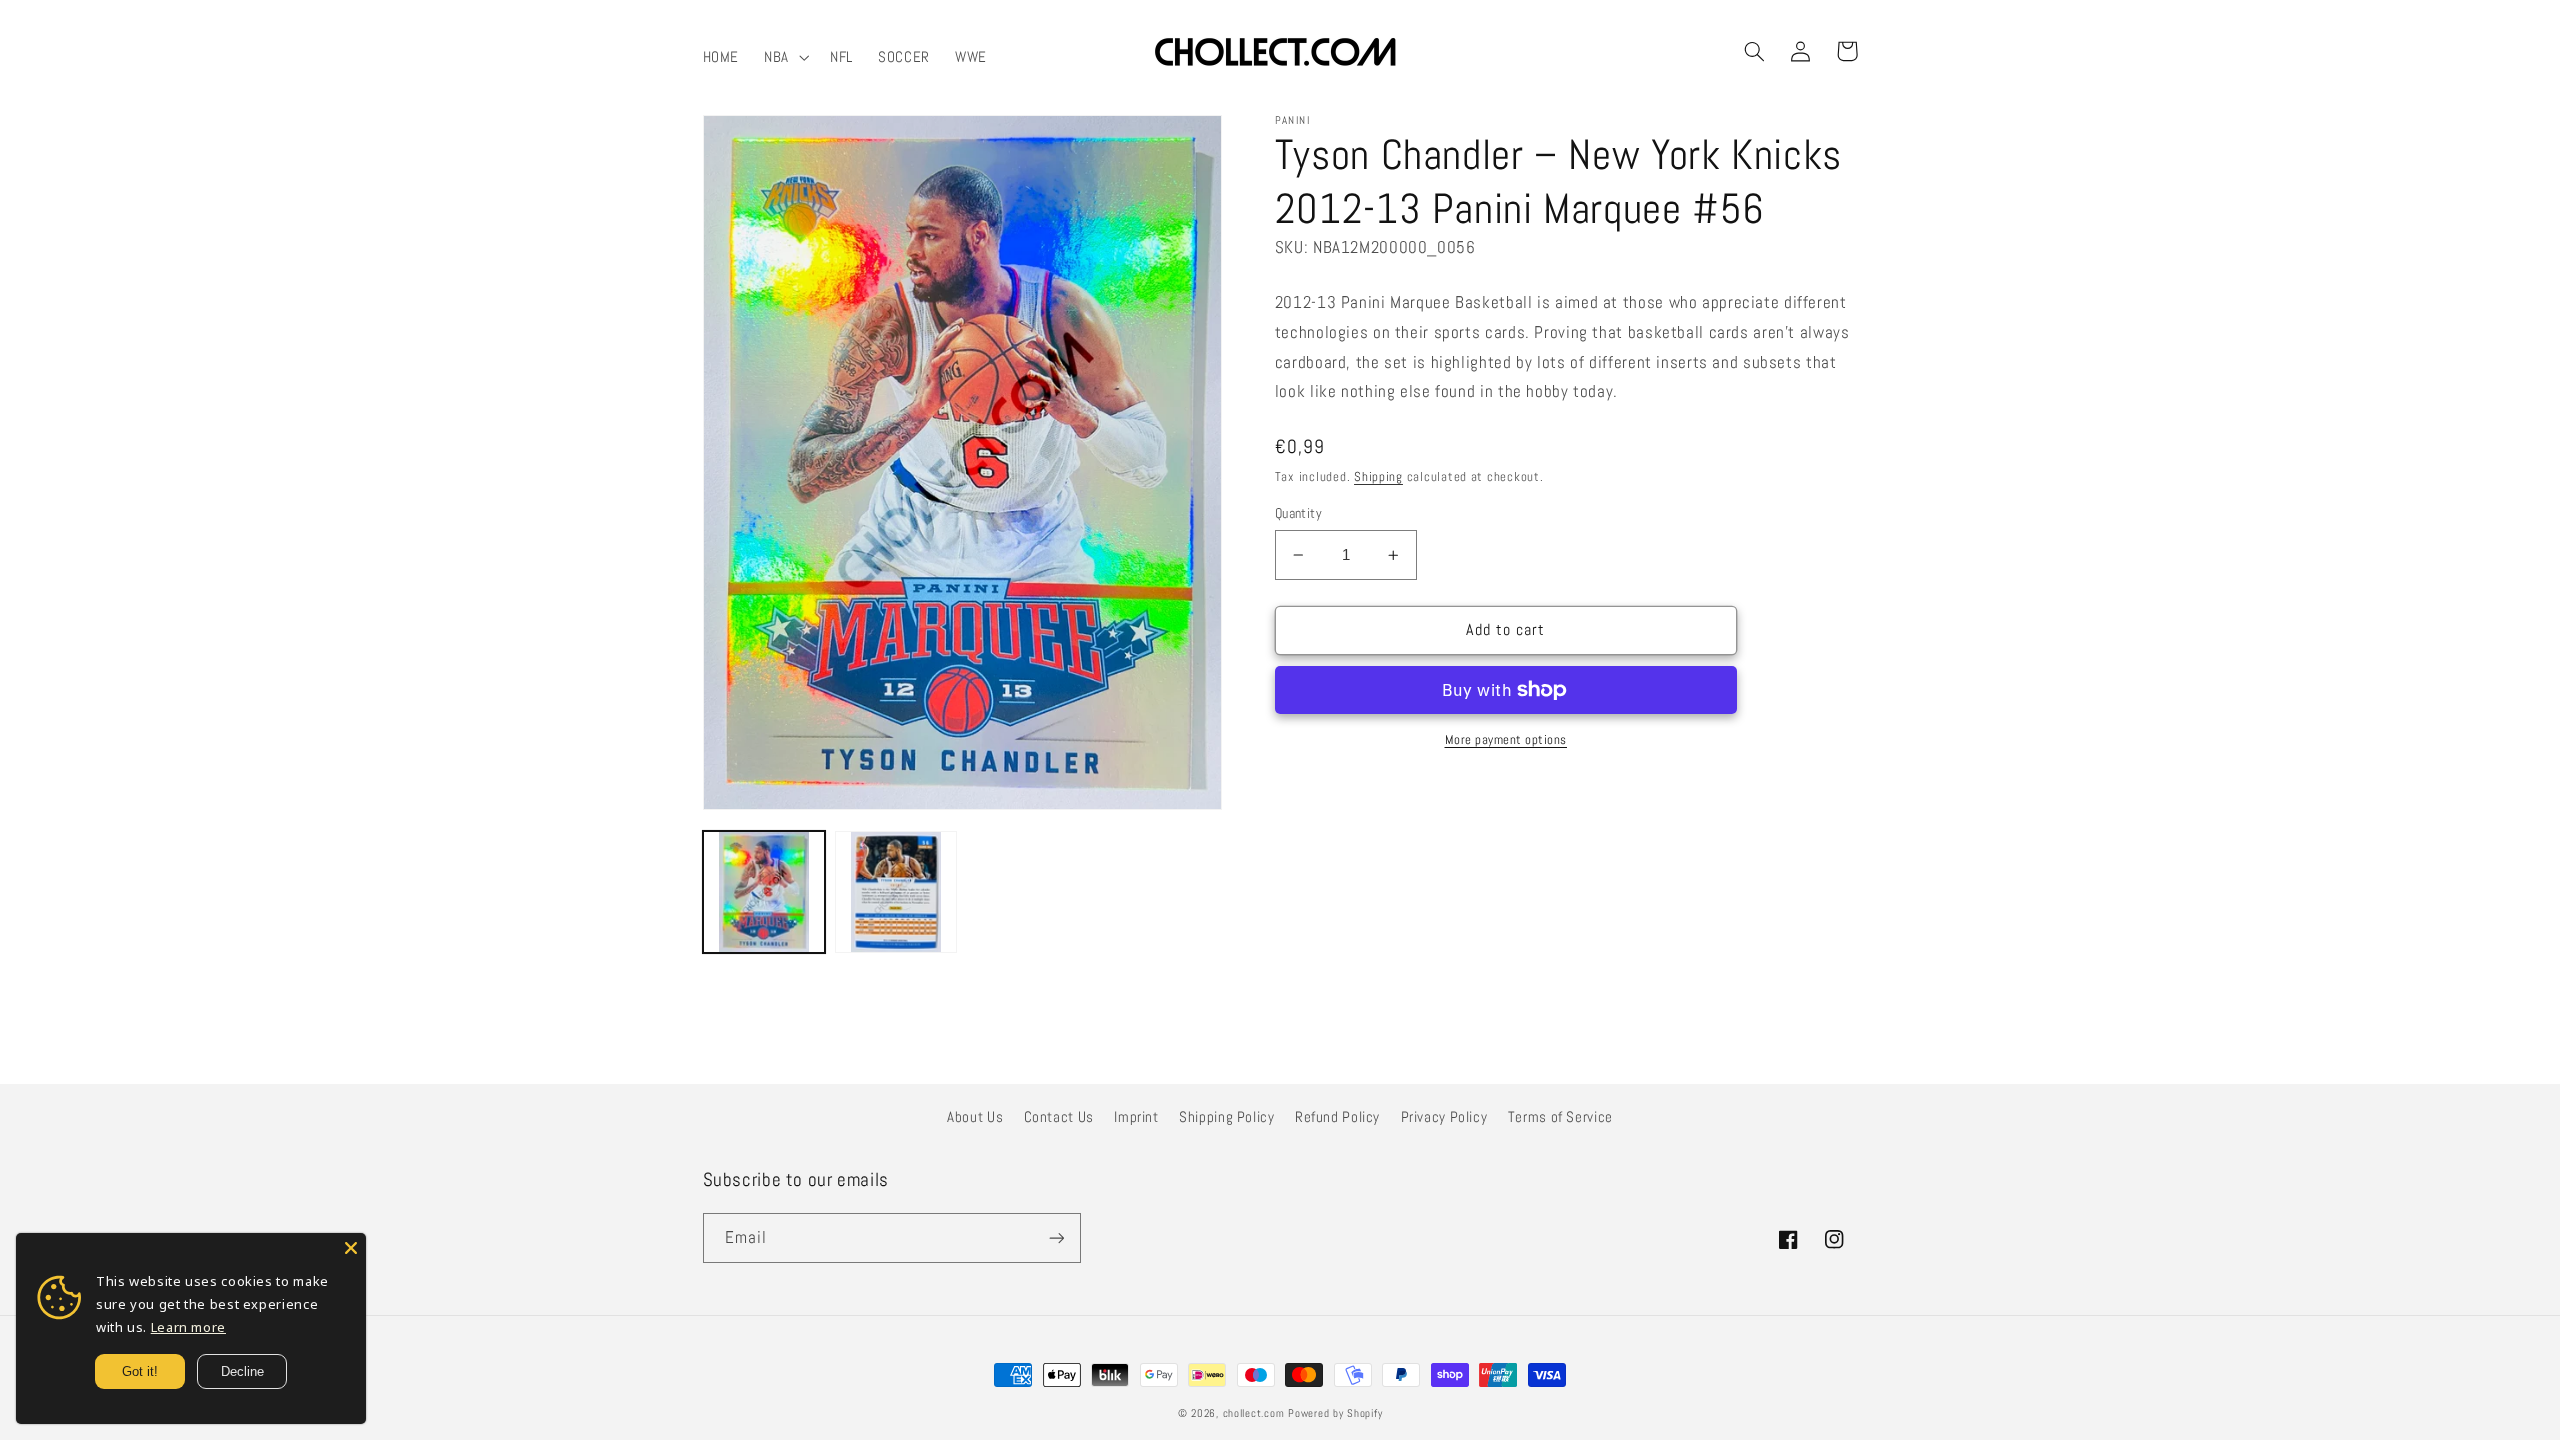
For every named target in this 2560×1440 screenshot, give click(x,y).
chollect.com (1254, 1413)
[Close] (351, 1248)
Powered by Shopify (1335, 1413)
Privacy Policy (1444, 1117)
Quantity (1298, 513)
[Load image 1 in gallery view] (764, 892)
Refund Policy (1337, 1117)
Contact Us (1059, 1117)
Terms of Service (1560, 1117)
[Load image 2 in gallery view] (896, 892)
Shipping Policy (1226, 1117)
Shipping (1378, 477)
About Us (975, 1117)
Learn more (188, 1327)
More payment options (1506, 740)
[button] (785, 57)
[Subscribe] (1056, 1237)
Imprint (1136, 1117)
